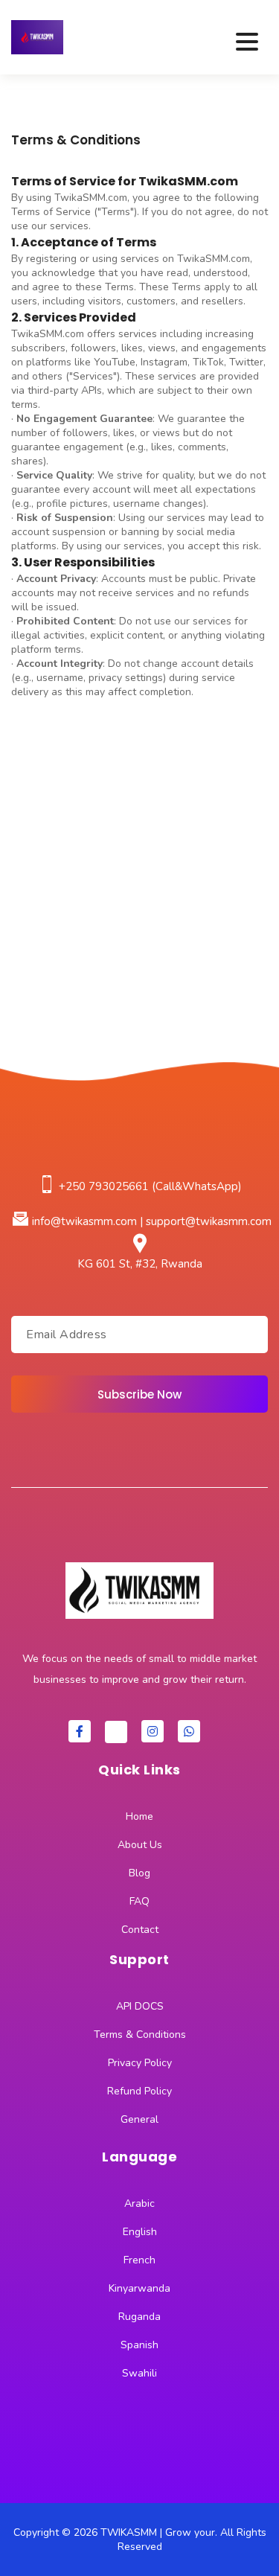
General (139, 2119)
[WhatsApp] (189, 1731)
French (139, 2260)
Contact (140, 1930)
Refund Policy (139, 2091)
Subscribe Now (139, 1394)
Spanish (139, 2345)
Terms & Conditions (140, 2035)
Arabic (139, 2203)
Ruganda (139, 2317)
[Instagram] (153, 1731)
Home (139, 1816)
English (140, 2232)
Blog (139, 1873)
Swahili (139, 2373)
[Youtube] (116, 1732)
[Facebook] (80, 1731)
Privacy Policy (140, 2063)
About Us (140, 1845)
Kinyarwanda (139, 2288)
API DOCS (140, 2006)
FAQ (139, 1901)
